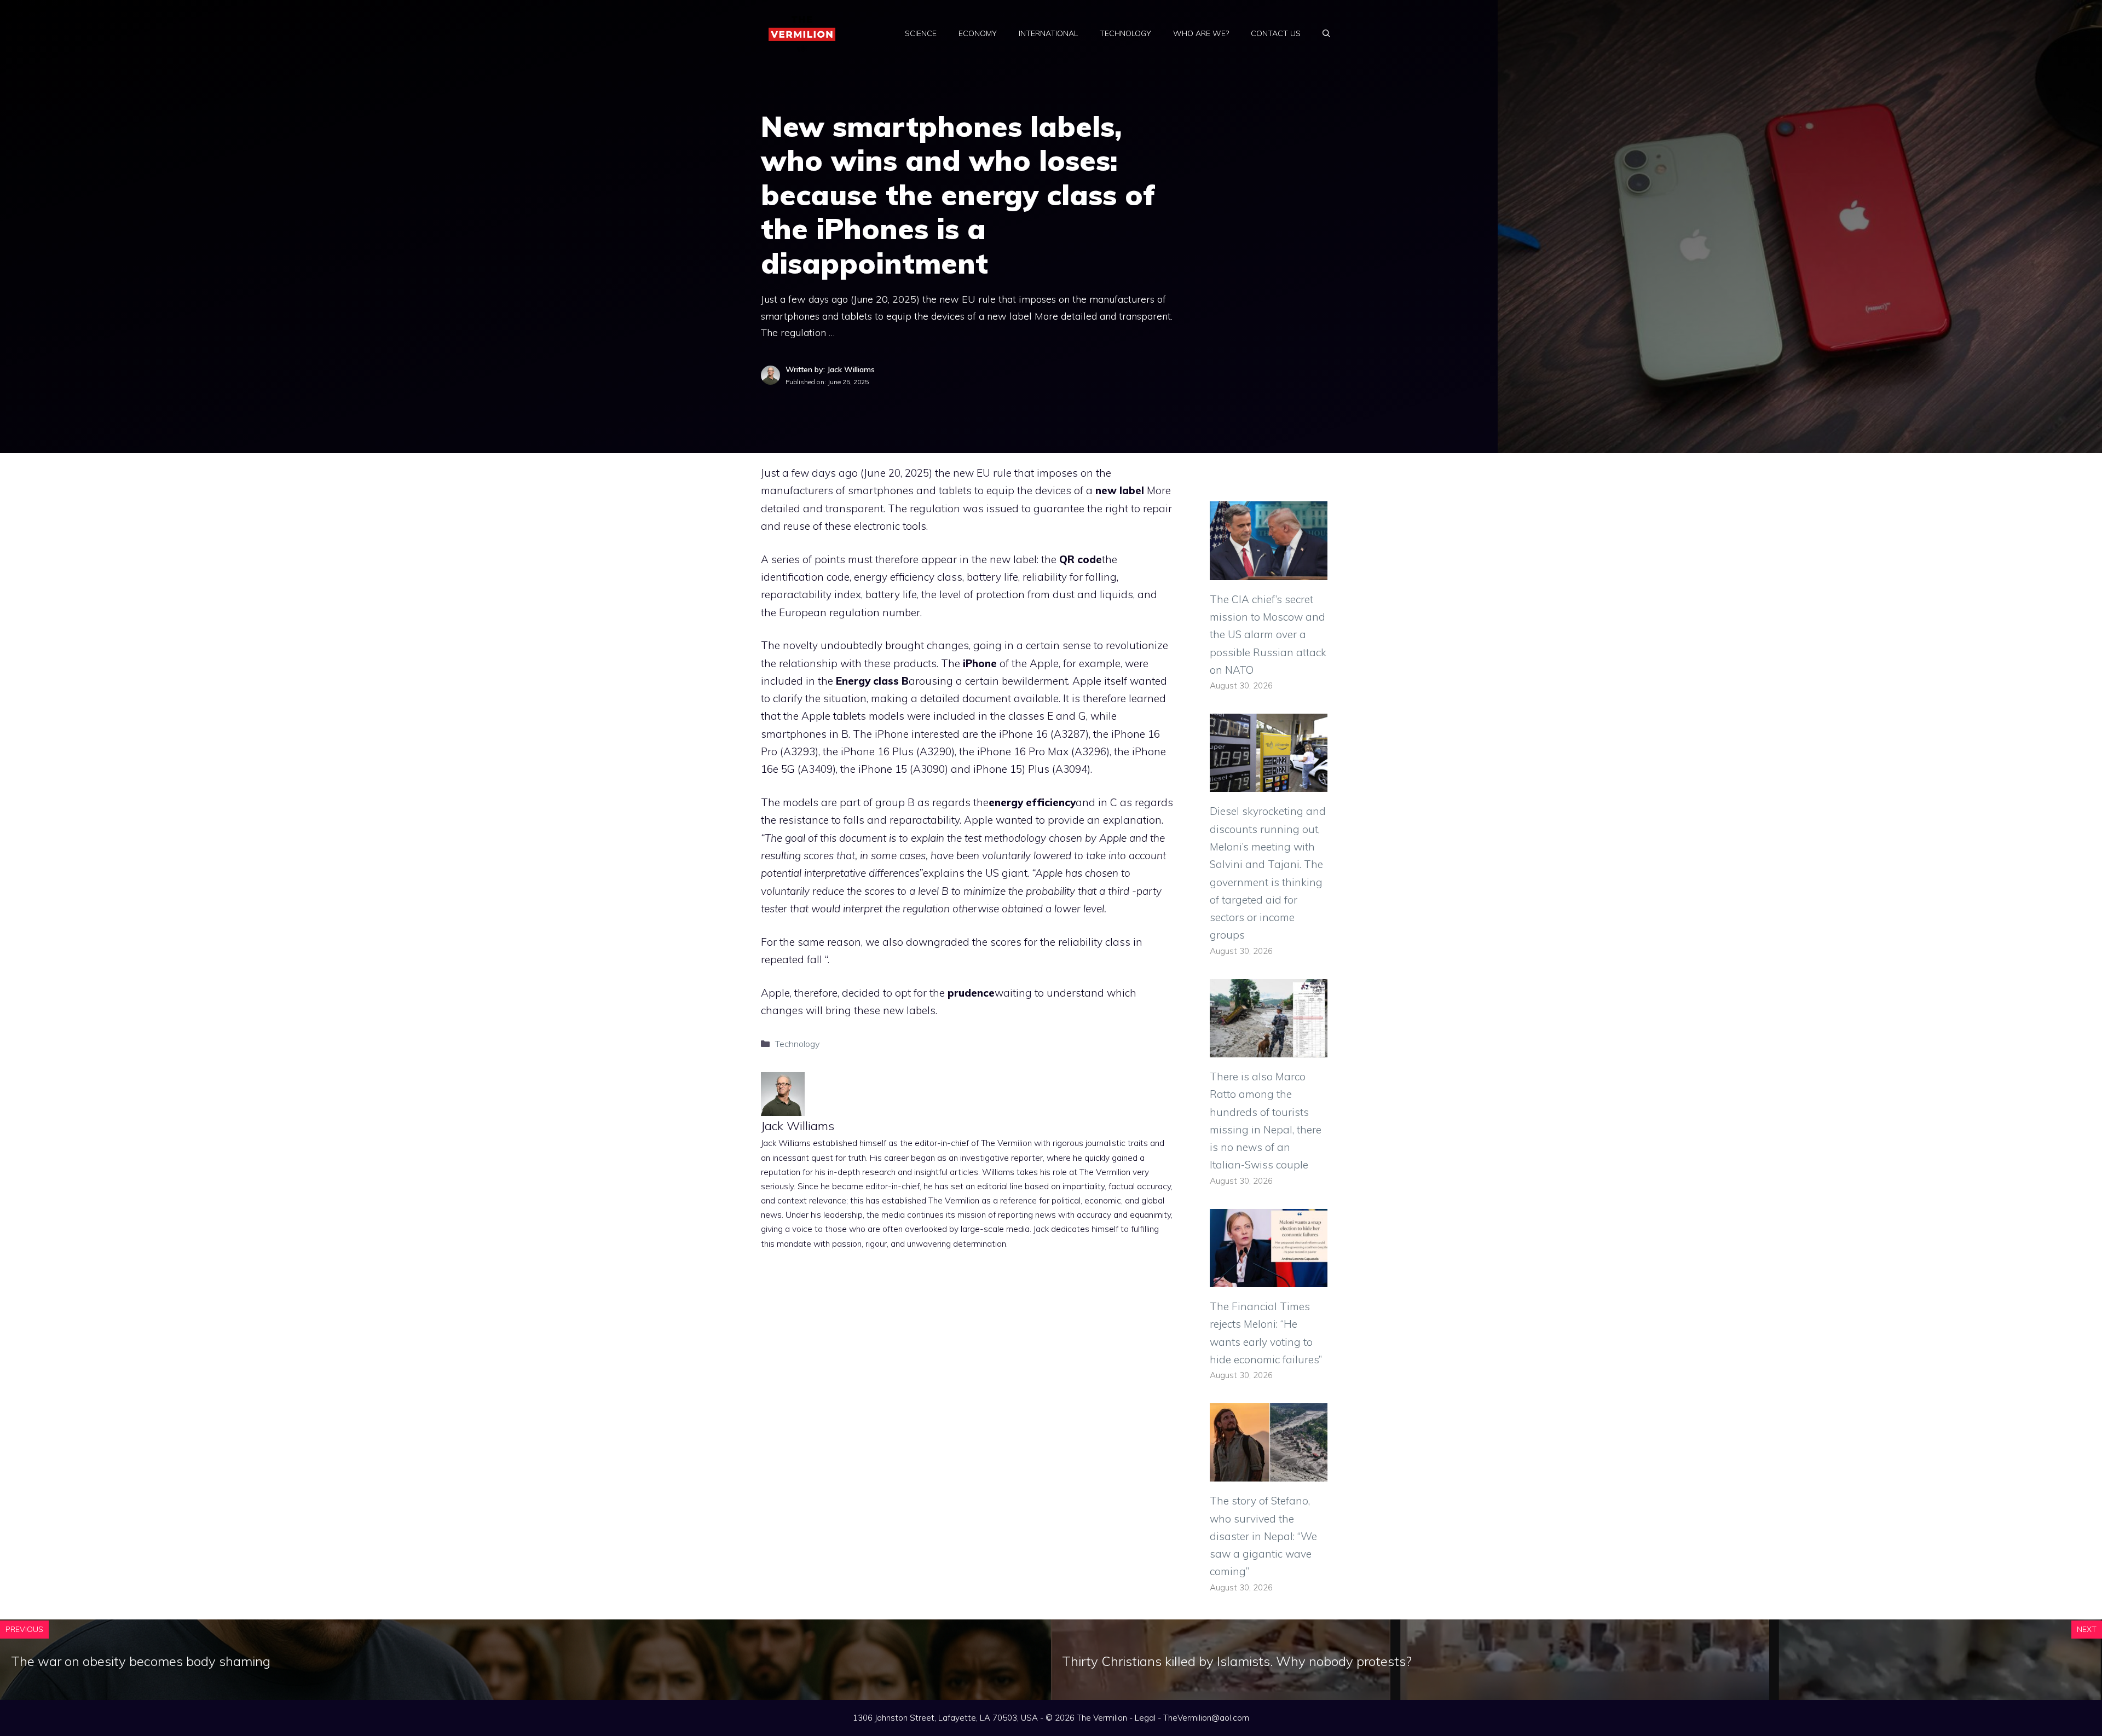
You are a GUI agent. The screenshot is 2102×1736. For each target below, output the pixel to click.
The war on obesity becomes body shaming (141, 1661)
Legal (1145, 1718)
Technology (1125, 33)
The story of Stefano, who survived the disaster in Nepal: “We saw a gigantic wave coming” (1263, 1536)
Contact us (1276, 33)
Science (921, 33)
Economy (978, 33)
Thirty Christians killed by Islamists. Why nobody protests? (1237, 1661)
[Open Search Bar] (1326, 33)
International (1048, 33)
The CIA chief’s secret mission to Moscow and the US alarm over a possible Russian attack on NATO (1268, 635)
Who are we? (1201, 33)
